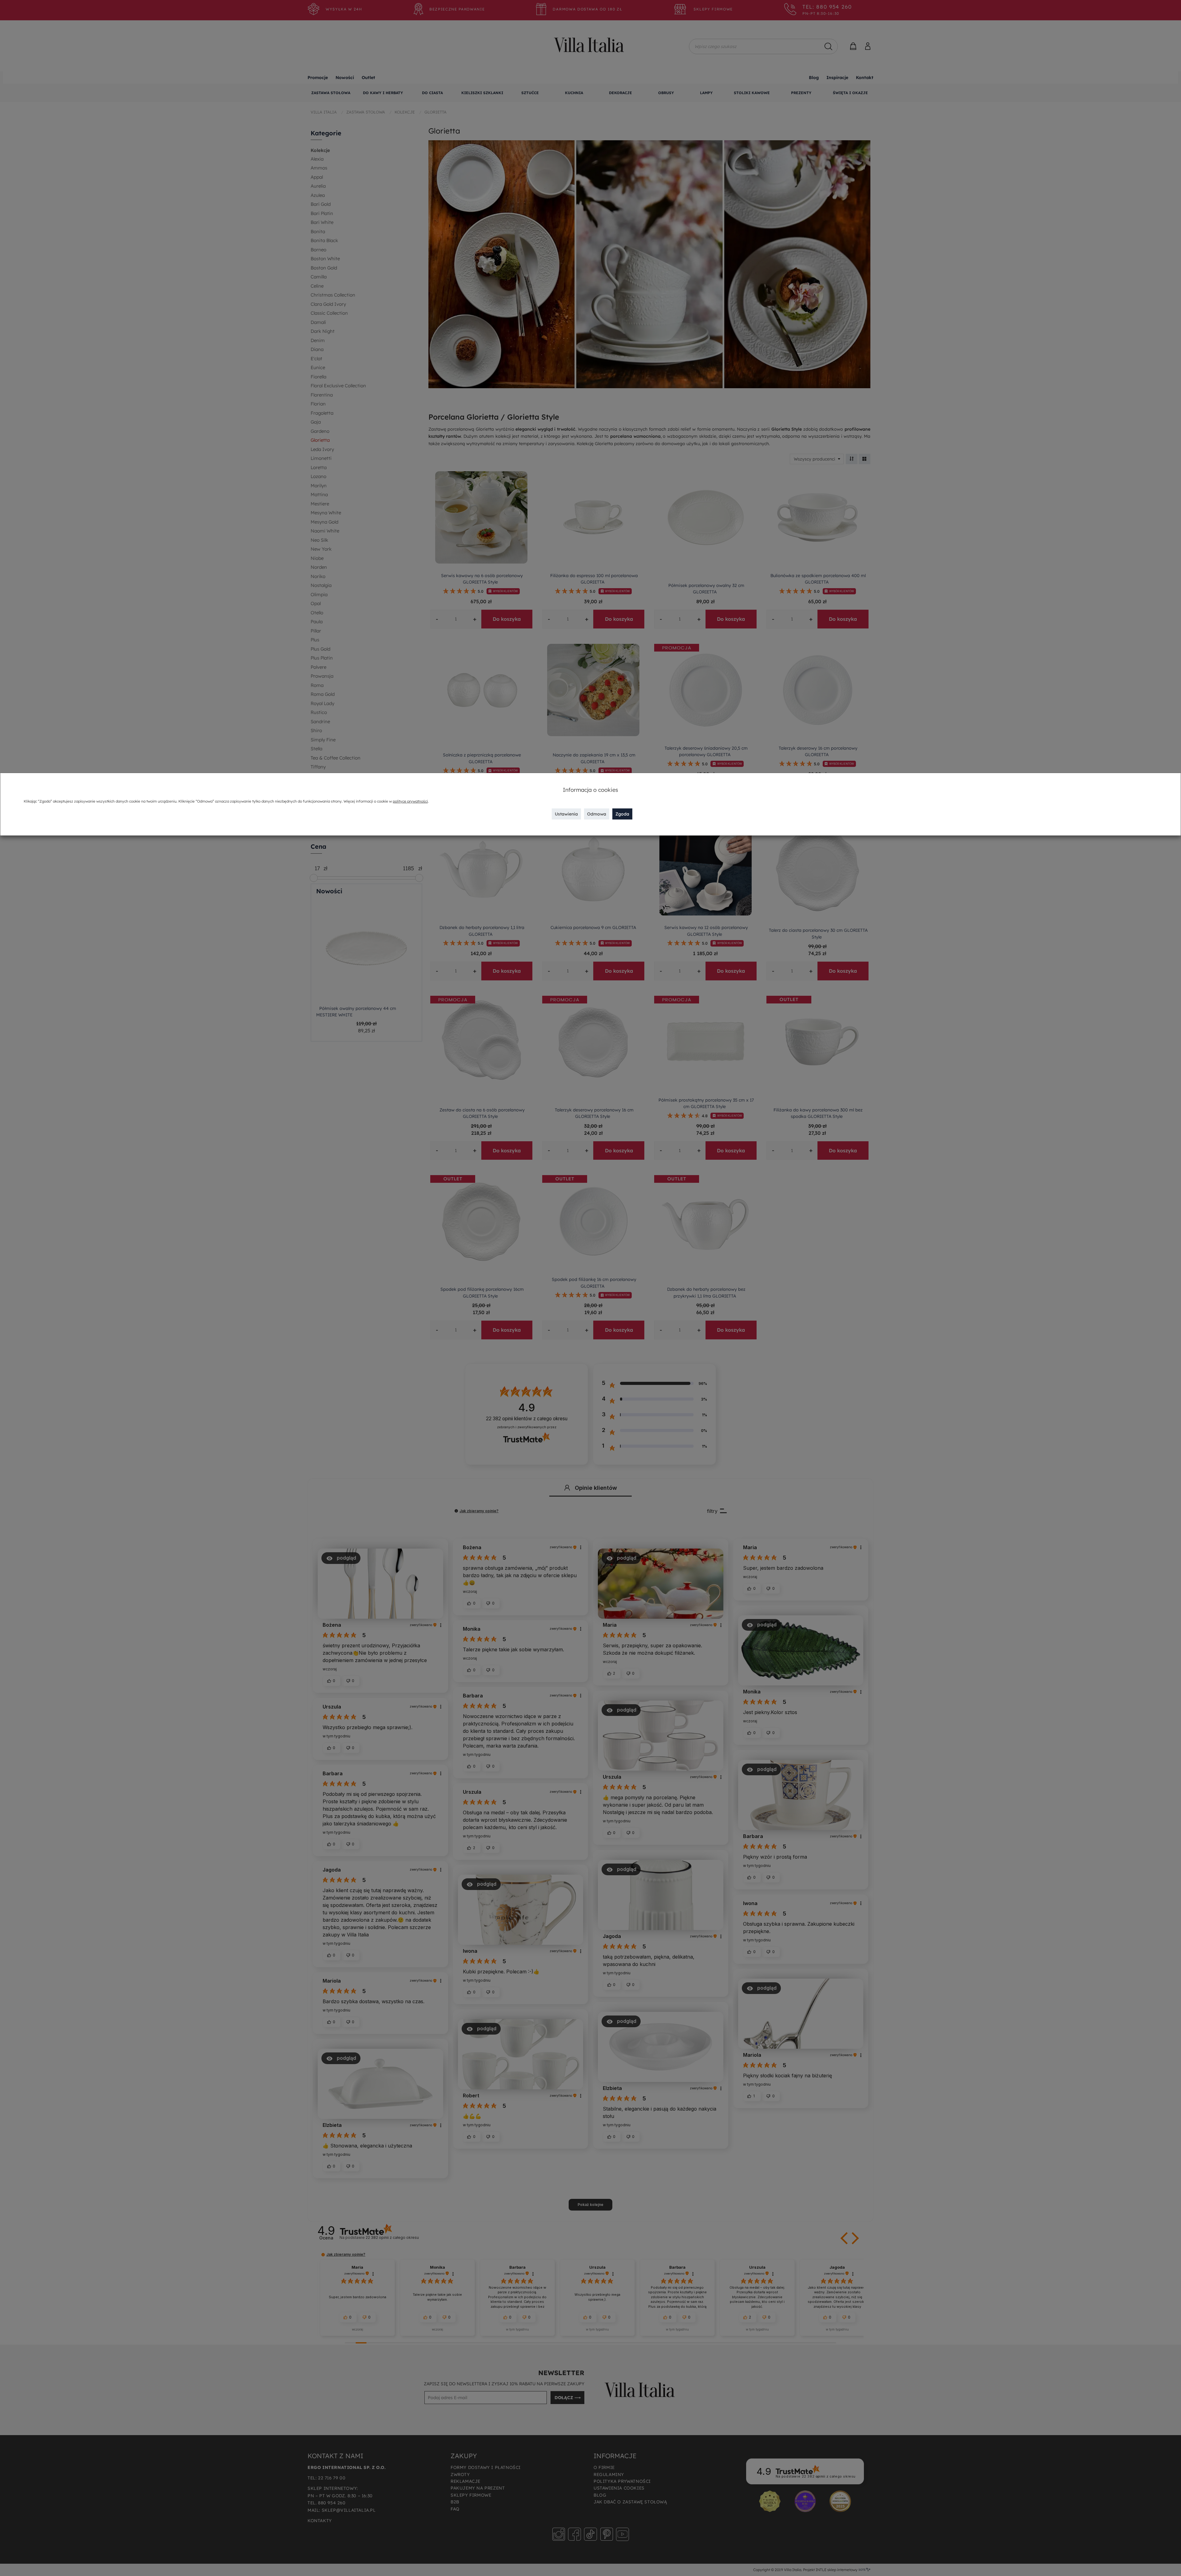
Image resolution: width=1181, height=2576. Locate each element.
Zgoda (622, 814)
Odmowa (597, 814)
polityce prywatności (410, 801)
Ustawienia (566, 814)
